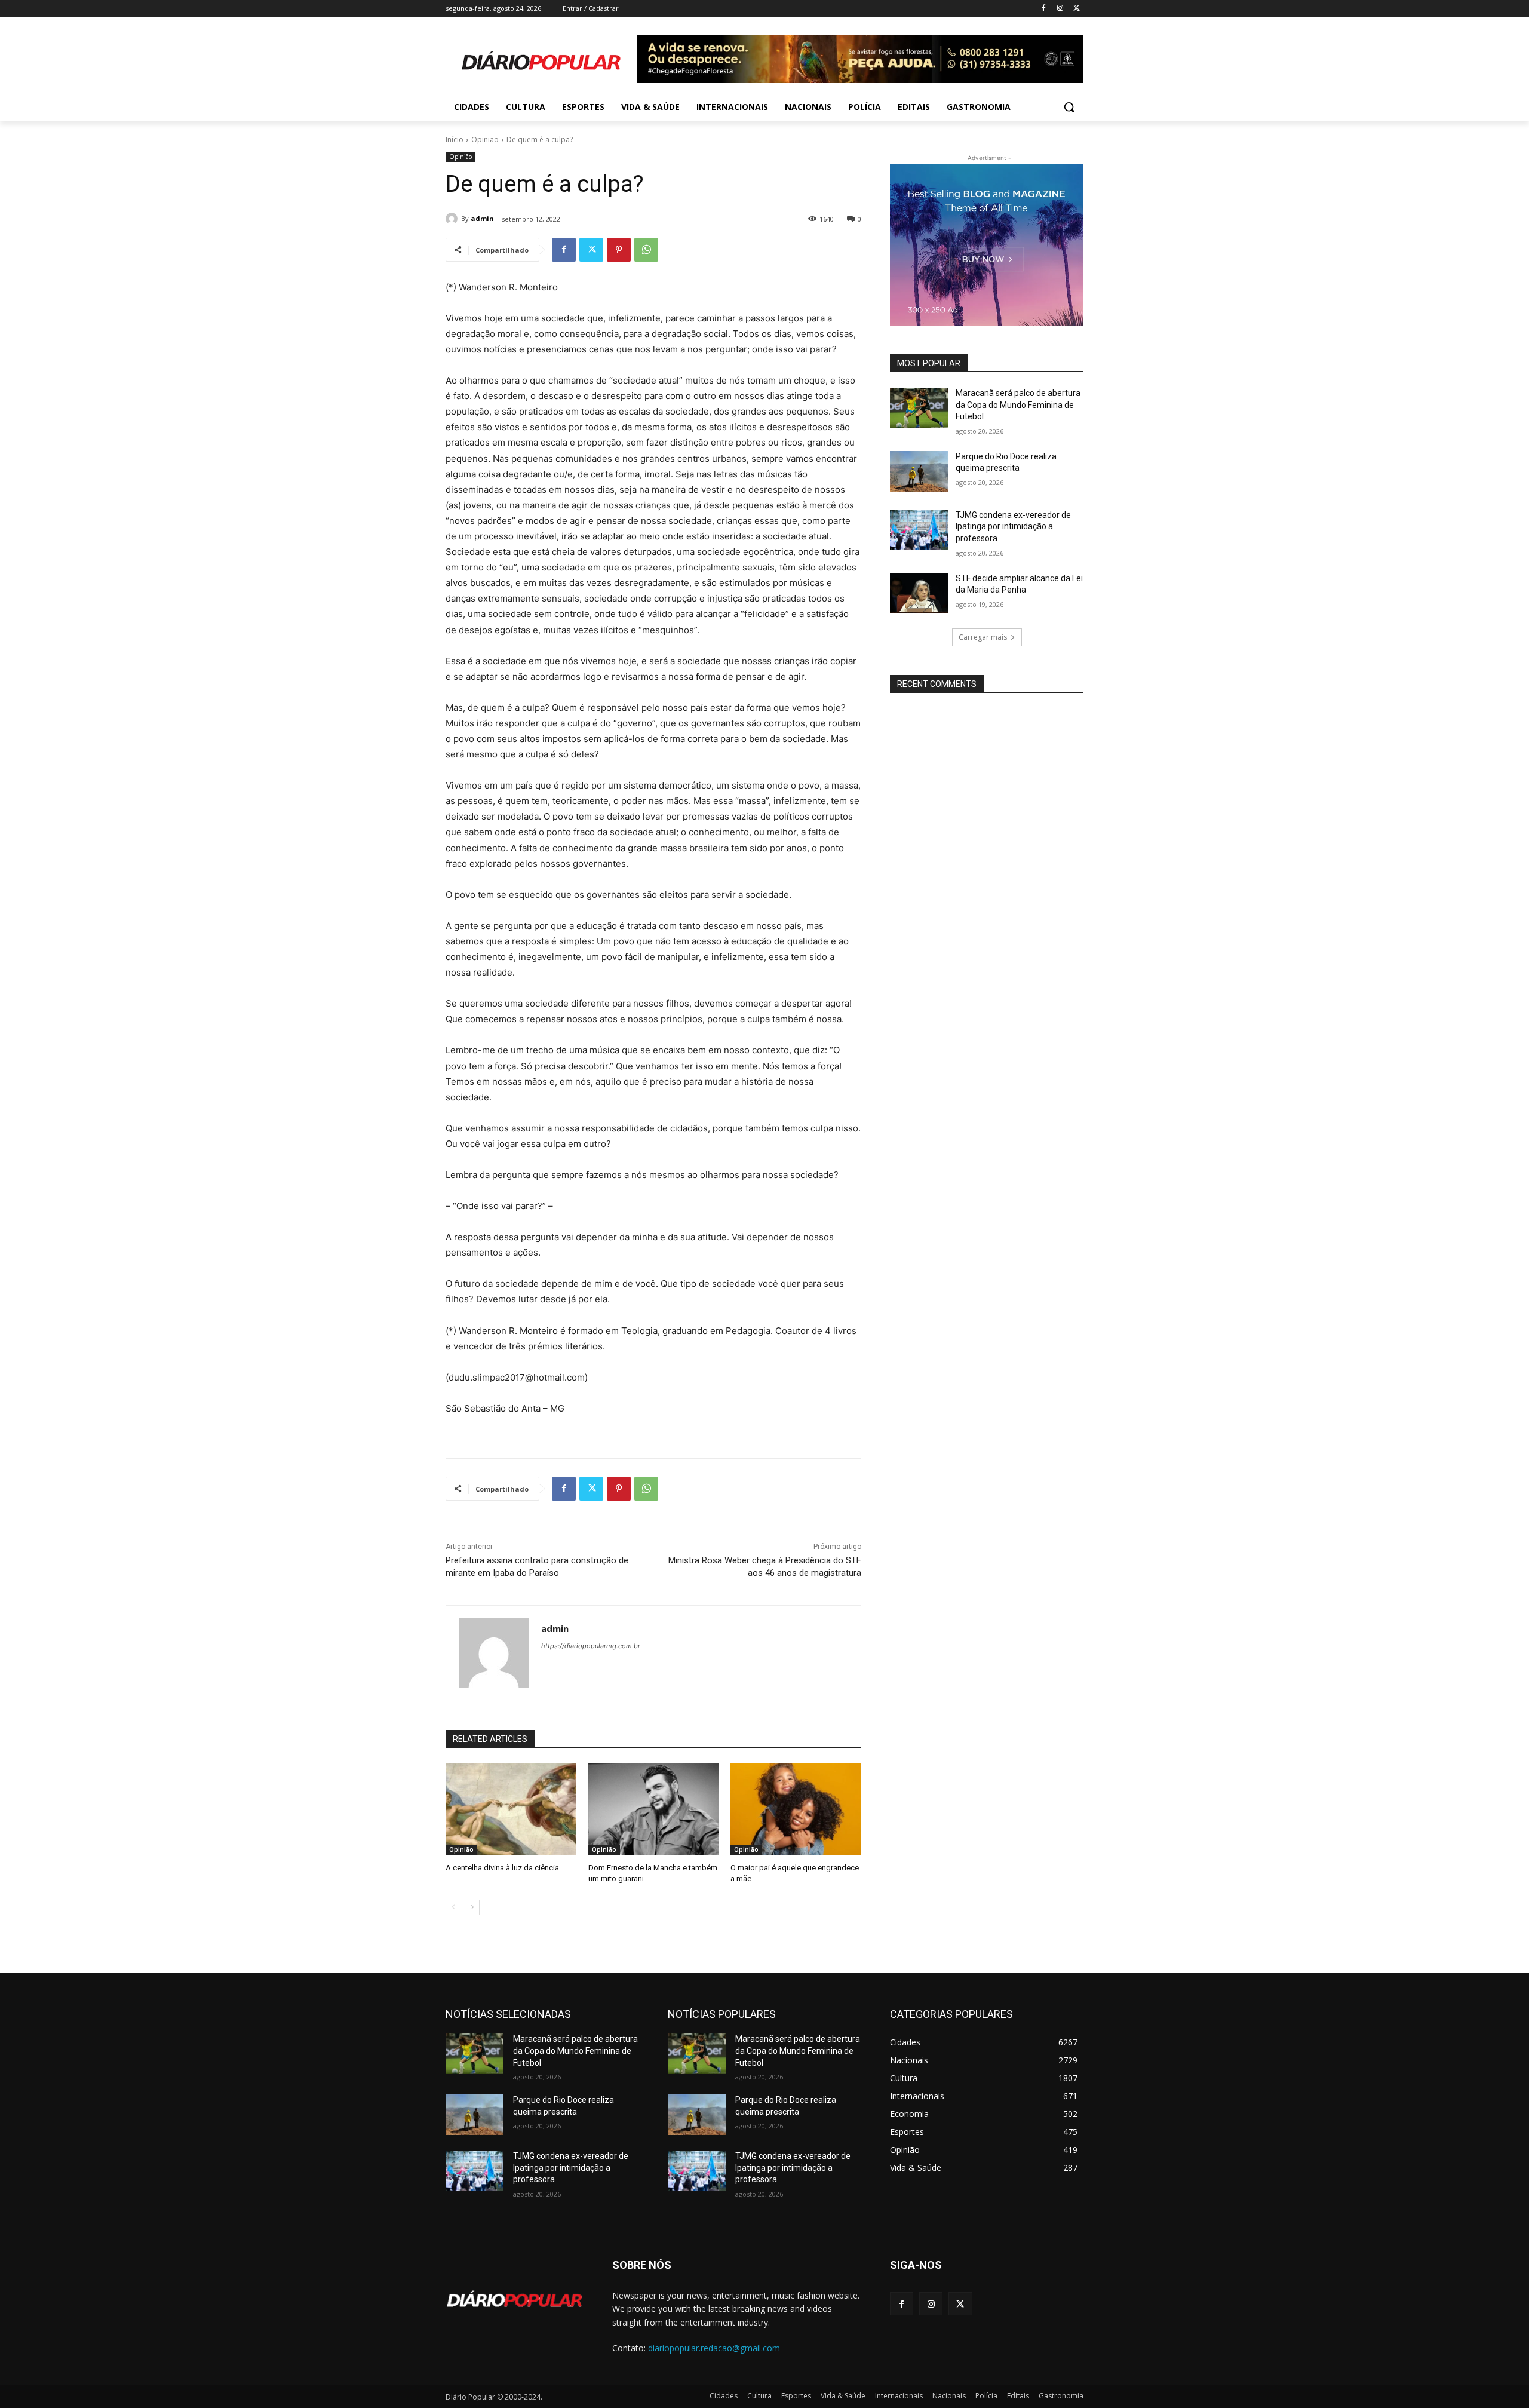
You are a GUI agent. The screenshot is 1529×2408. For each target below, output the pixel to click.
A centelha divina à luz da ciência (502, 1868)
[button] (1069, 107)
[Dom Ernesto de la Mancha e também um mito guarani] (654, 1809)
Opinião (485, 139)
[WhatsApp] (646, 250)
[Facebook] (1044, 9)
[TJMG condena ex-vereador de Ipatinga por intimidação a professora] (919, 530)
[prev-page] (453, 1907)
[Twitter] (1077, 9)
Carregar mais (983, 637)
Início (455, 139)
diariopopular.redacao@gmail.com (714, 2348)
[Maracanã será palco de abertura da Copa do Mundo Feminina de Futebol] (919, 408)
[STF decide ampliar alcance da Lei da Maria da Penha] (919, 593)
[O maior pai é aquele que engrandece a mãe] (796, 1809)
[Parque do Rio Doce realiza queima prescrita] (919, 471)
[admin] (453, 219)
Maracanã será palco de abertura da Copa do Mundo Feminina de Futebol (1018, 405)
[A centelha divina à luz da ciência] (511, 1809)
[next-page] (472, 1907)
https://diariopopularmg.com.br (591, 1646)
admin (482, 218)
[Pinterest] (619, 250)
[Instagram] (1060, 9)
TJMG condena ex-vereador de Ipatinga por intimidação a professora (1013, 527)
